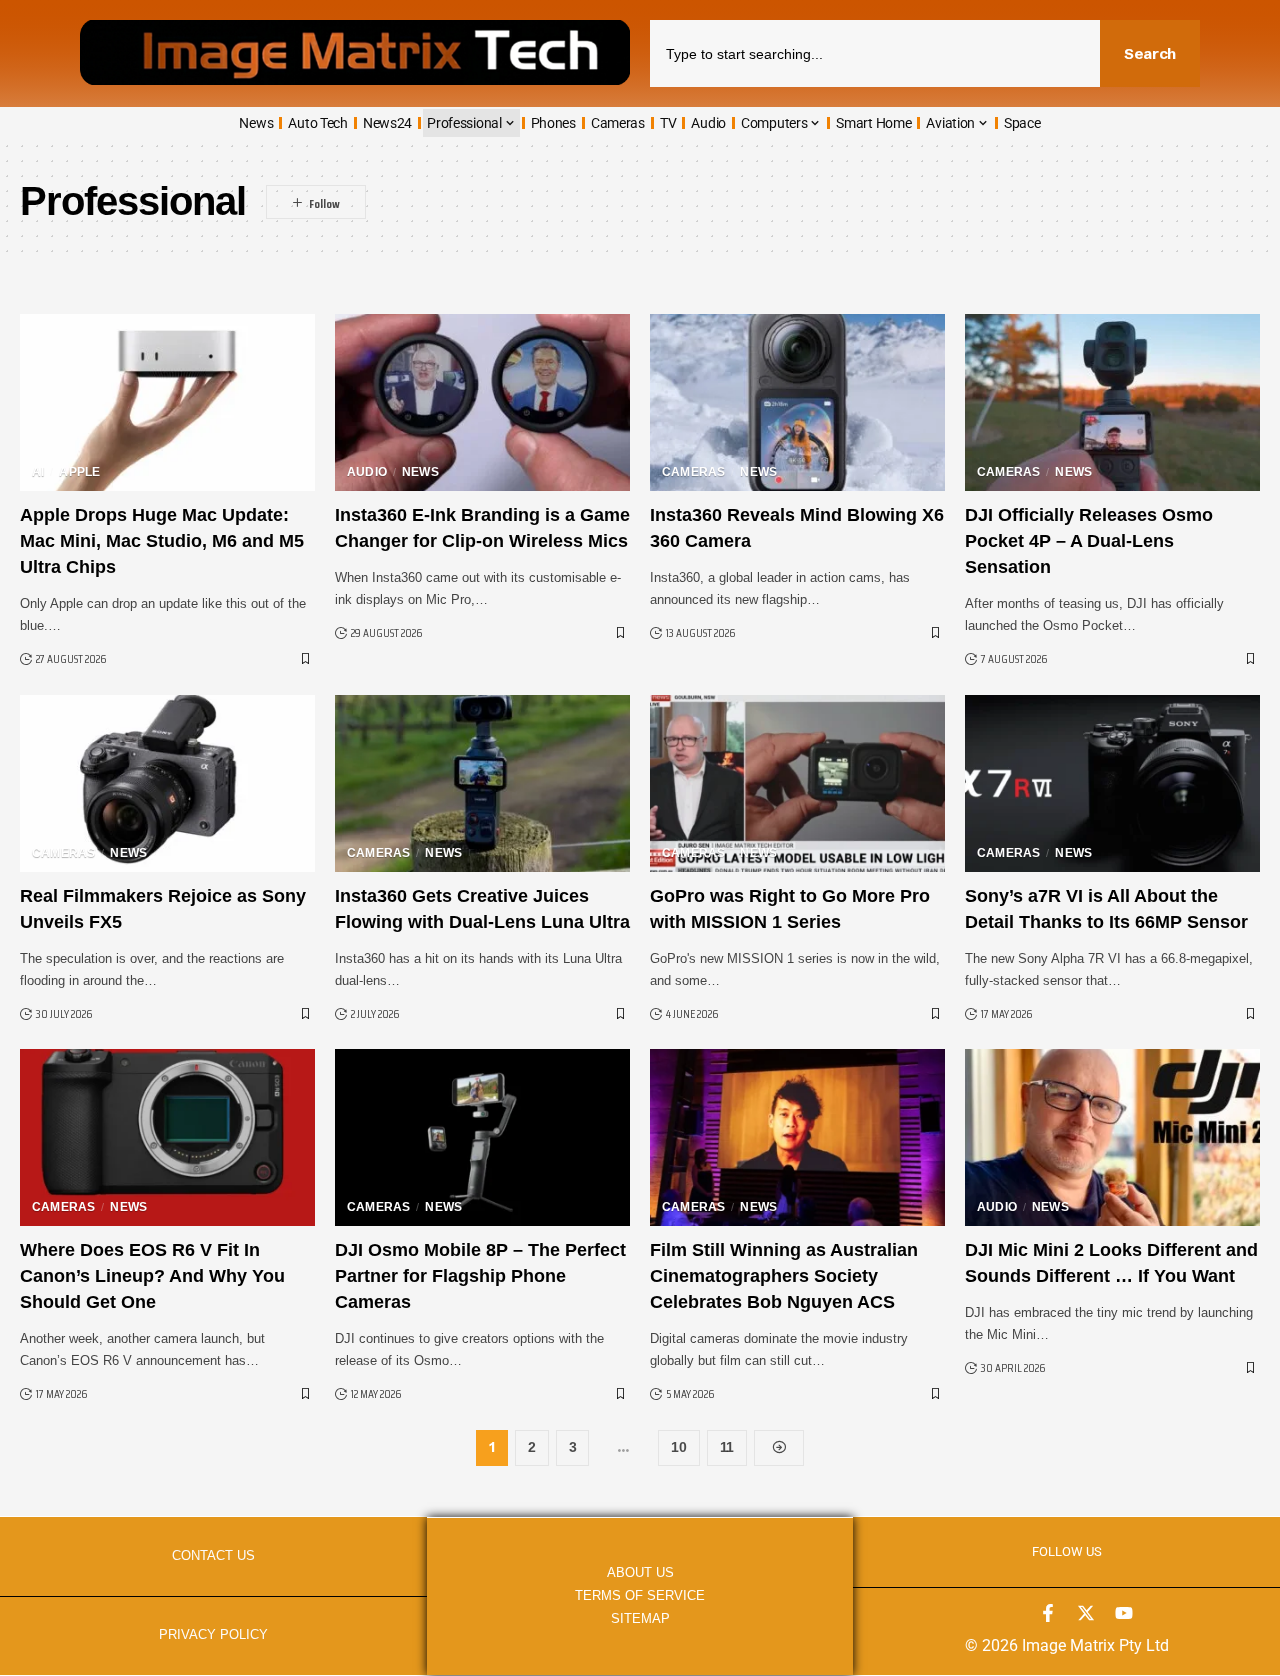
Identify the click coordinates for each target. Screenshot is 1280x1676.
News (420, 472)
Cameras (693, 472)
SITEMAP (640, 1618)
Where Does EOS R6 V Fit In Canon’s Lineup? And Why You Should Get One (152, 1276)
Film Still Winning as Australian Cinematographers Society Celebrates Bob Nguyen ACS (784, 1276)
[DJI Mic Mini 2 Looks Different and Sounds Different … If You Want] (1112, 1137)
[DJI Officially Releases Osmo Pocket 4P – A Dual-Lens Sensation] (1112, 402)
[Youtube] (1124, 1613)
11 (727, 1447)
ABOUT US (640, 1572)
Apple (79, 472)
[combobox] (875, 53)
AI (38, 472)
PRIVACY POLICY (213, 1634)
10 (678, 1447)
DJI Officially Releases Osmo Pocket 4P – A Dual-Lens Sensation (1089, 541)
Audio (367, 472)
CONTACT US (213, 1555)
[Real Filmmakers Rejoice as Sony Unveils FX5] (167, 783)
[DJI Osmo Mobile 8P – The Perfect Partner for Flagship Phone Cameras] (482, 1137)
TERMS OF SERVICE (640, 1595)
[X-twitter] (1086, 1613)
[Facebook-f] (1048, 1613)
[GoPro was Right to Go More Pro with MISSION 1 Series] (797, 783)
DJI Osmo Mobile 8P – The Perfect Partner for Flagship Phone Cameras (480, 1276)
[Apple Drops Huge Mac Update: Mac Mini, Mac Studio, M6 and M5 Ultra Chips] (167, 402)
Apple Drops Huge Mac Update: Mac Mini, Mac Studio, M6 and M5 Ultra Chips (162, 541)
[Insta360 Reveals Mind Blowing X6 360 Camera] (797, 402)
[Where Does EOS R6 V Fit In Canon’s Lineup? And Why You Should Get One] (167, 1137)
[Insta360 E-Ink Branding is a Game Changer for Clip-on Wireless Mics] (482, 402)
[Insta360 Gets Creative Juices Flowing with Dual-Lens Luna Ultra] (482, 783)
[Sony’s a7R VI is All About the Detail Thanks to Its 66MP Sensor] (1112, 783)
